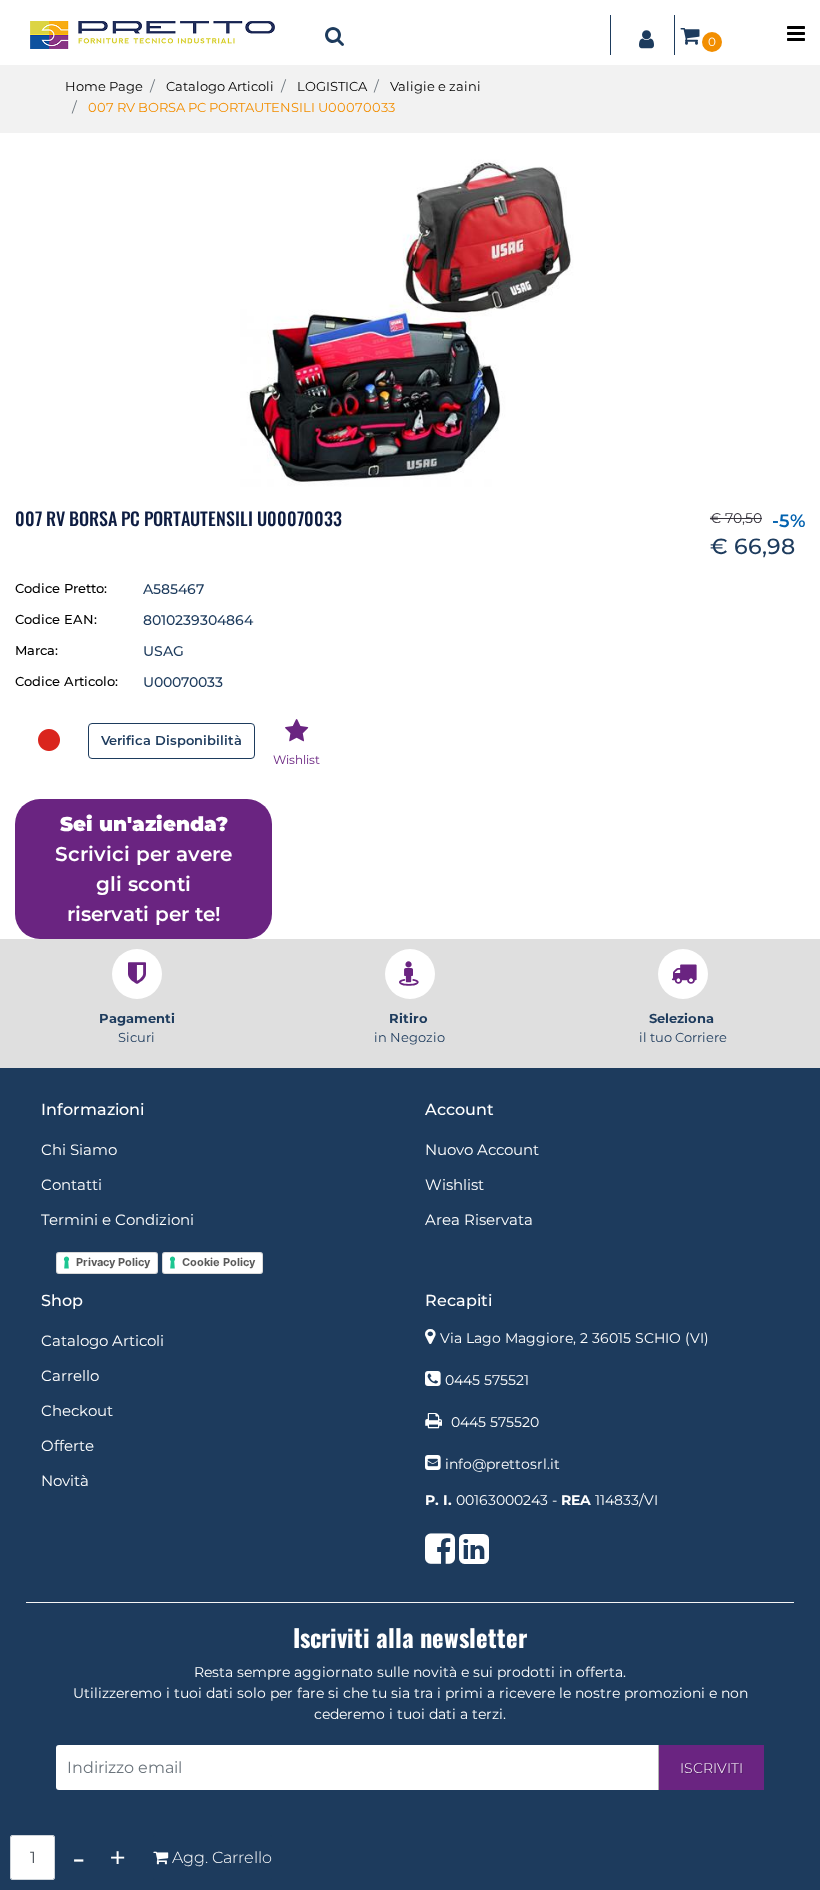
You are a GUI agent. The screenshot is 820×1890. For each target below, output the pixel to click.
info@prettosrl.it (502, 1464)
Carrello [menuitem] (70, 1375)
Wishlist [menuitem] (454, 1184)
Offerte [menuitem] (67, 1445)
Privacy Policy (113, 1262)
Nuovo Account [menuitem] (482, 1149)
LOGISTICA (332, 86)
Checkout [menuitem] (77, 1410)
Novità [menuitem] (65, 1480)
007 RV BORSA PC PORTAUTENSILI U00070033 (241, 107)
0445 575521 (487, 1380)
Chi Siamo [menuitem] (79, 1149)
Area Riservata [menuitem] (479, 1219)
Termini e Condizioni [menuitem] (117, 1219)
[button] (410, 322)
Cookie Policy (218, 1262)
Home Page (104, 86)
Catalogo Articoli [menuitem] (102, 1340)
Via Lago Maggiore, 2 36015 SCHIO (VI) (574, 1338)
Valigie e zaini (435, 86)
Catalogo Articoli (220, 86)
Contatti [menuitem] (71, 1184)
